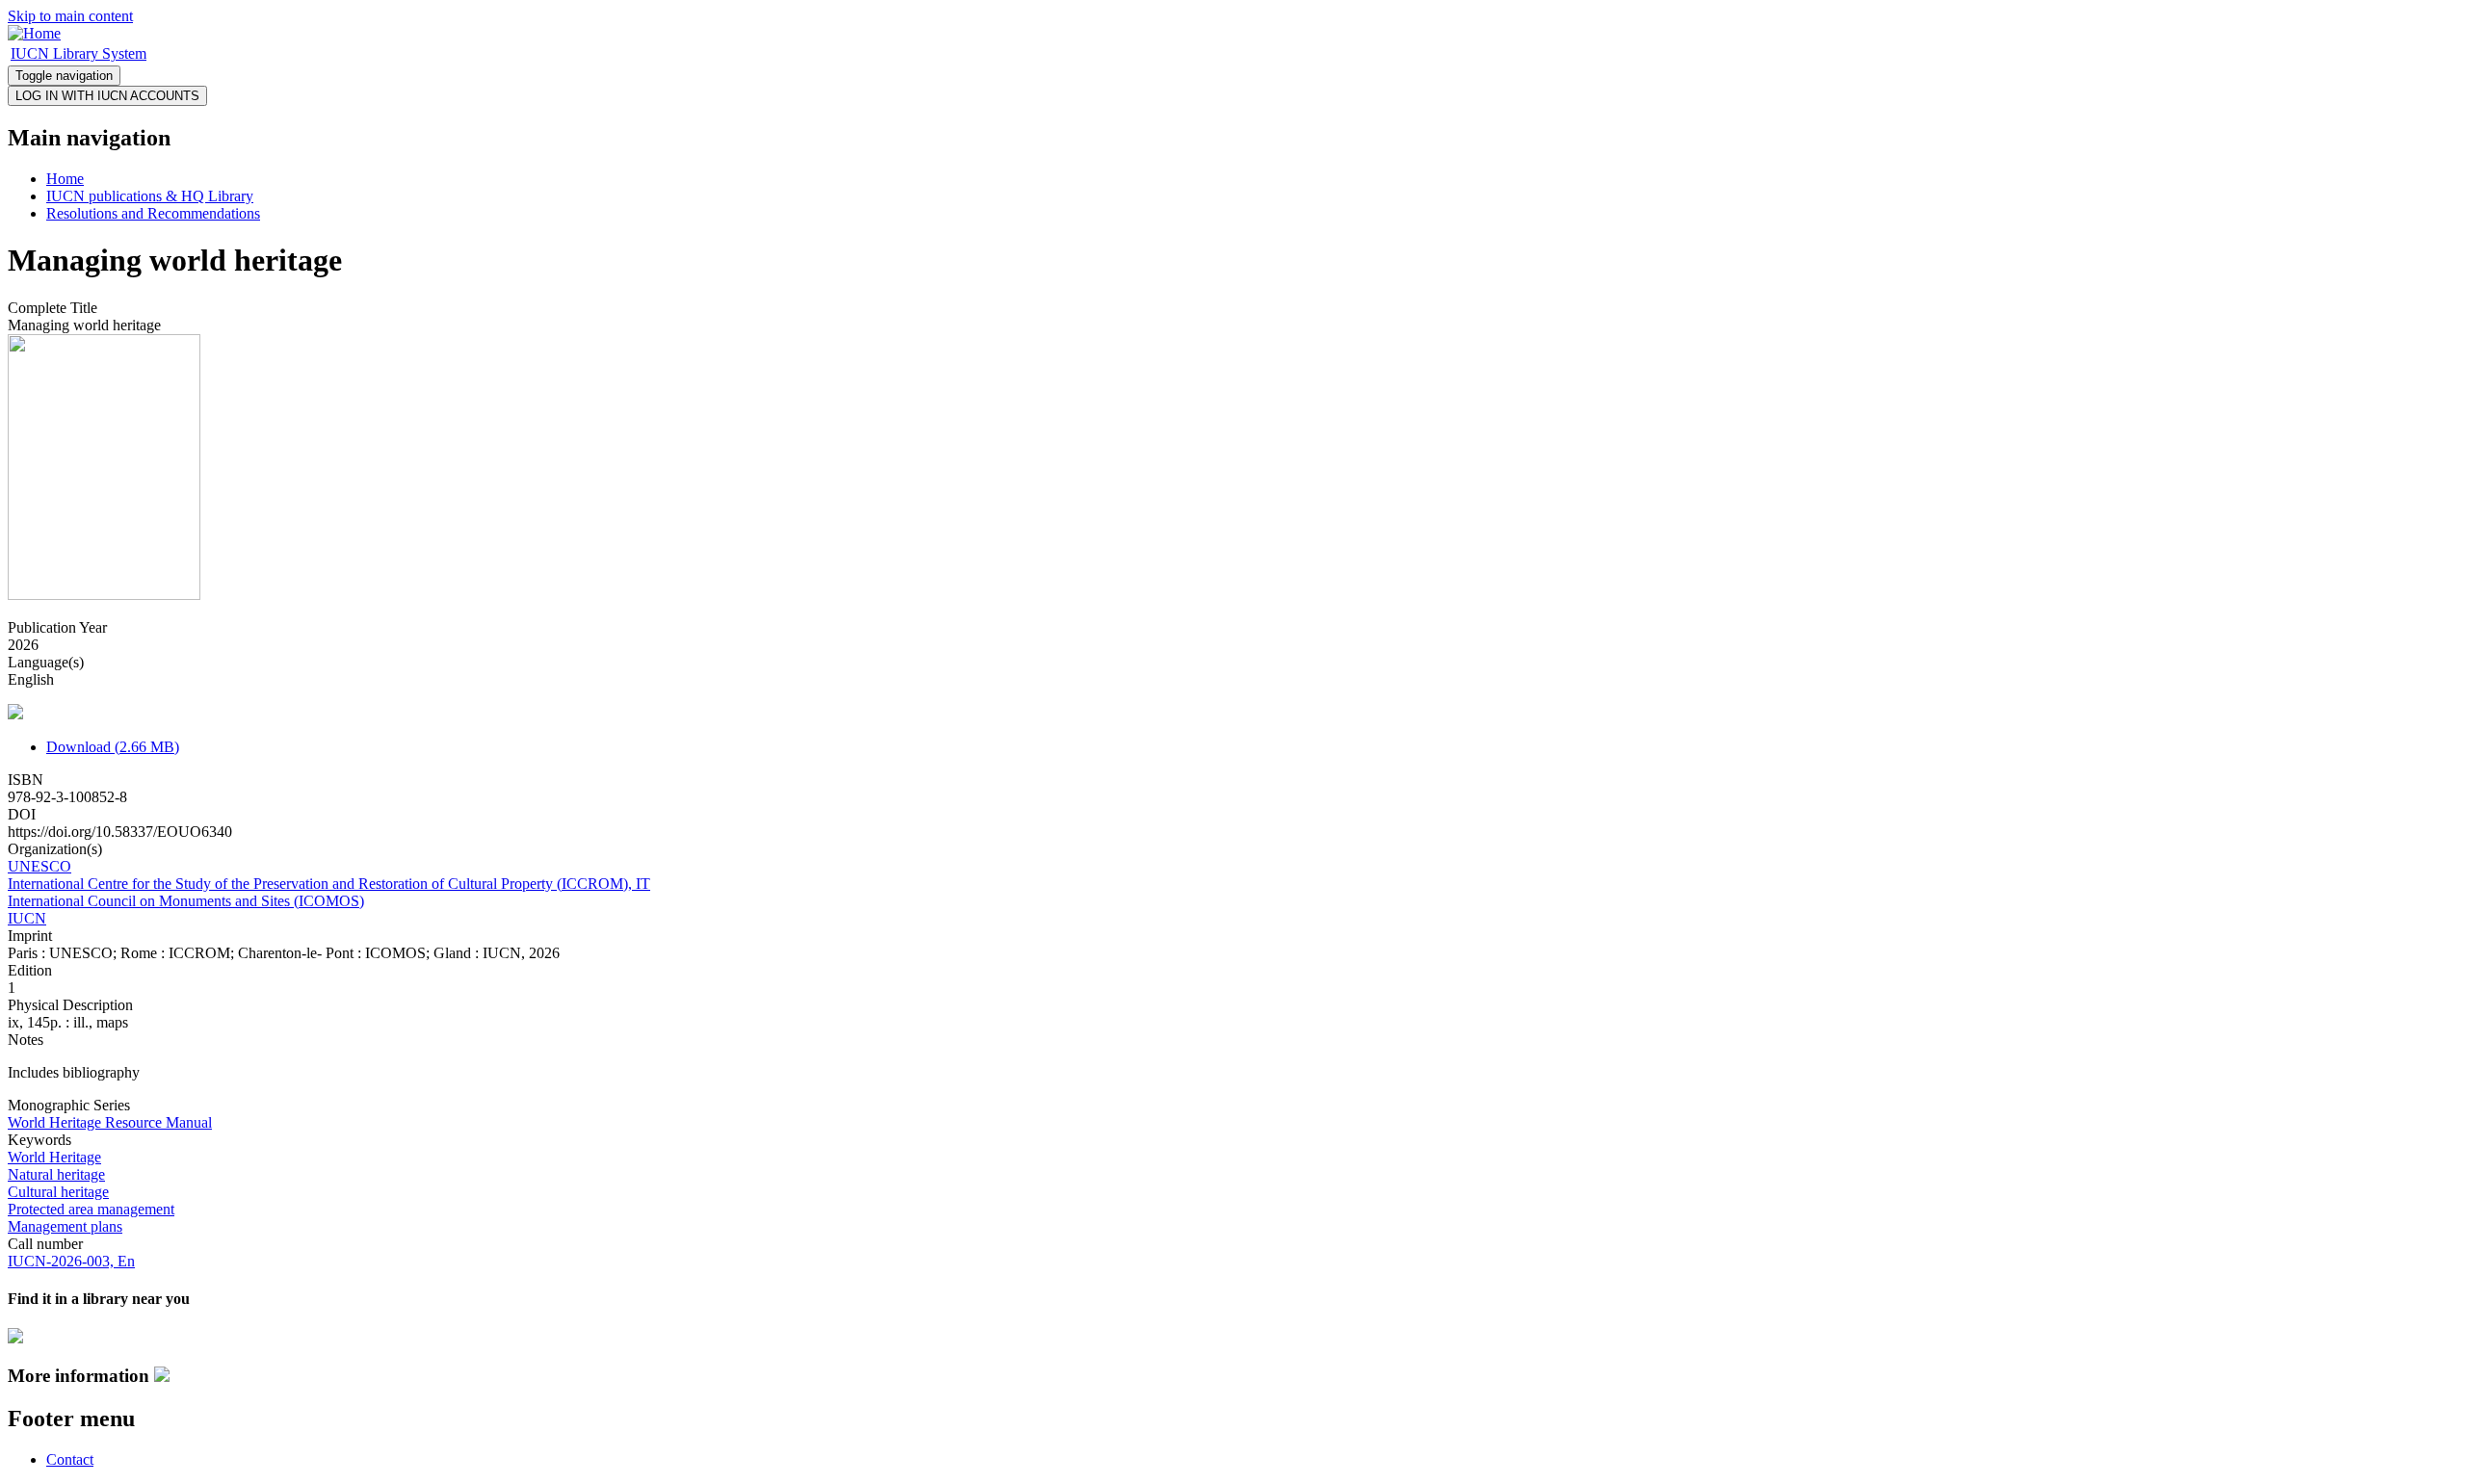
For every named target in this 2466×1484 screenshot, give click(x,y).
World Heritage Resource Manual (110, 1122)
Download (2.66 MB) (113, 747)
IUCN (27, 918)
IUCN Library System (79, 53)
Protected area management (91, 1209)
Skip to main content (70, 16)
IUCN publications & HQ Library (150, 196)
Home (65, 179)
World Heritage (54, 1157)
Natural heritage (56, 1174)
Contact (70, 1459)
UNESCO (39, 866)
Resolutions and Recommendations (153, 213)
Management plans (65, 1226)
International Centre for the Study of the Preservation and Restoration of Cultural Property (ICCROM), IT (329, 884)
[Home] (34, 33)
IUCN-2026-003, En (71, 1261)
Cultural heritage (58, 1192)
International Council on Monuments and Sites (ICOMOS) (186, 901)
